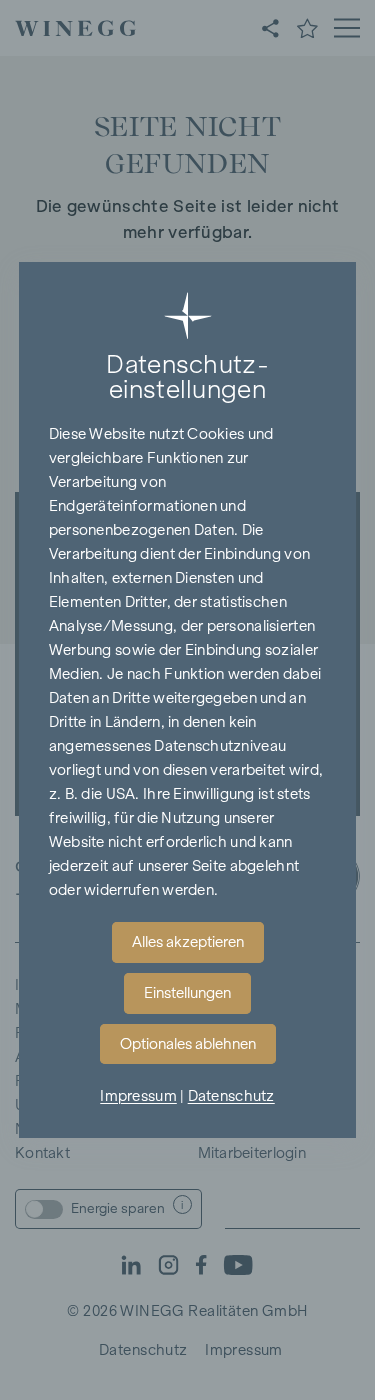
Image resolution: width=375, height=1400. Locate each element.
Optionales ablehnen (188, 1044)
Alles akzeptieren (188, 942)
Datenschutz (231, 1096)
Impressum (138, 1096)
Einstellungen (187, 993)
